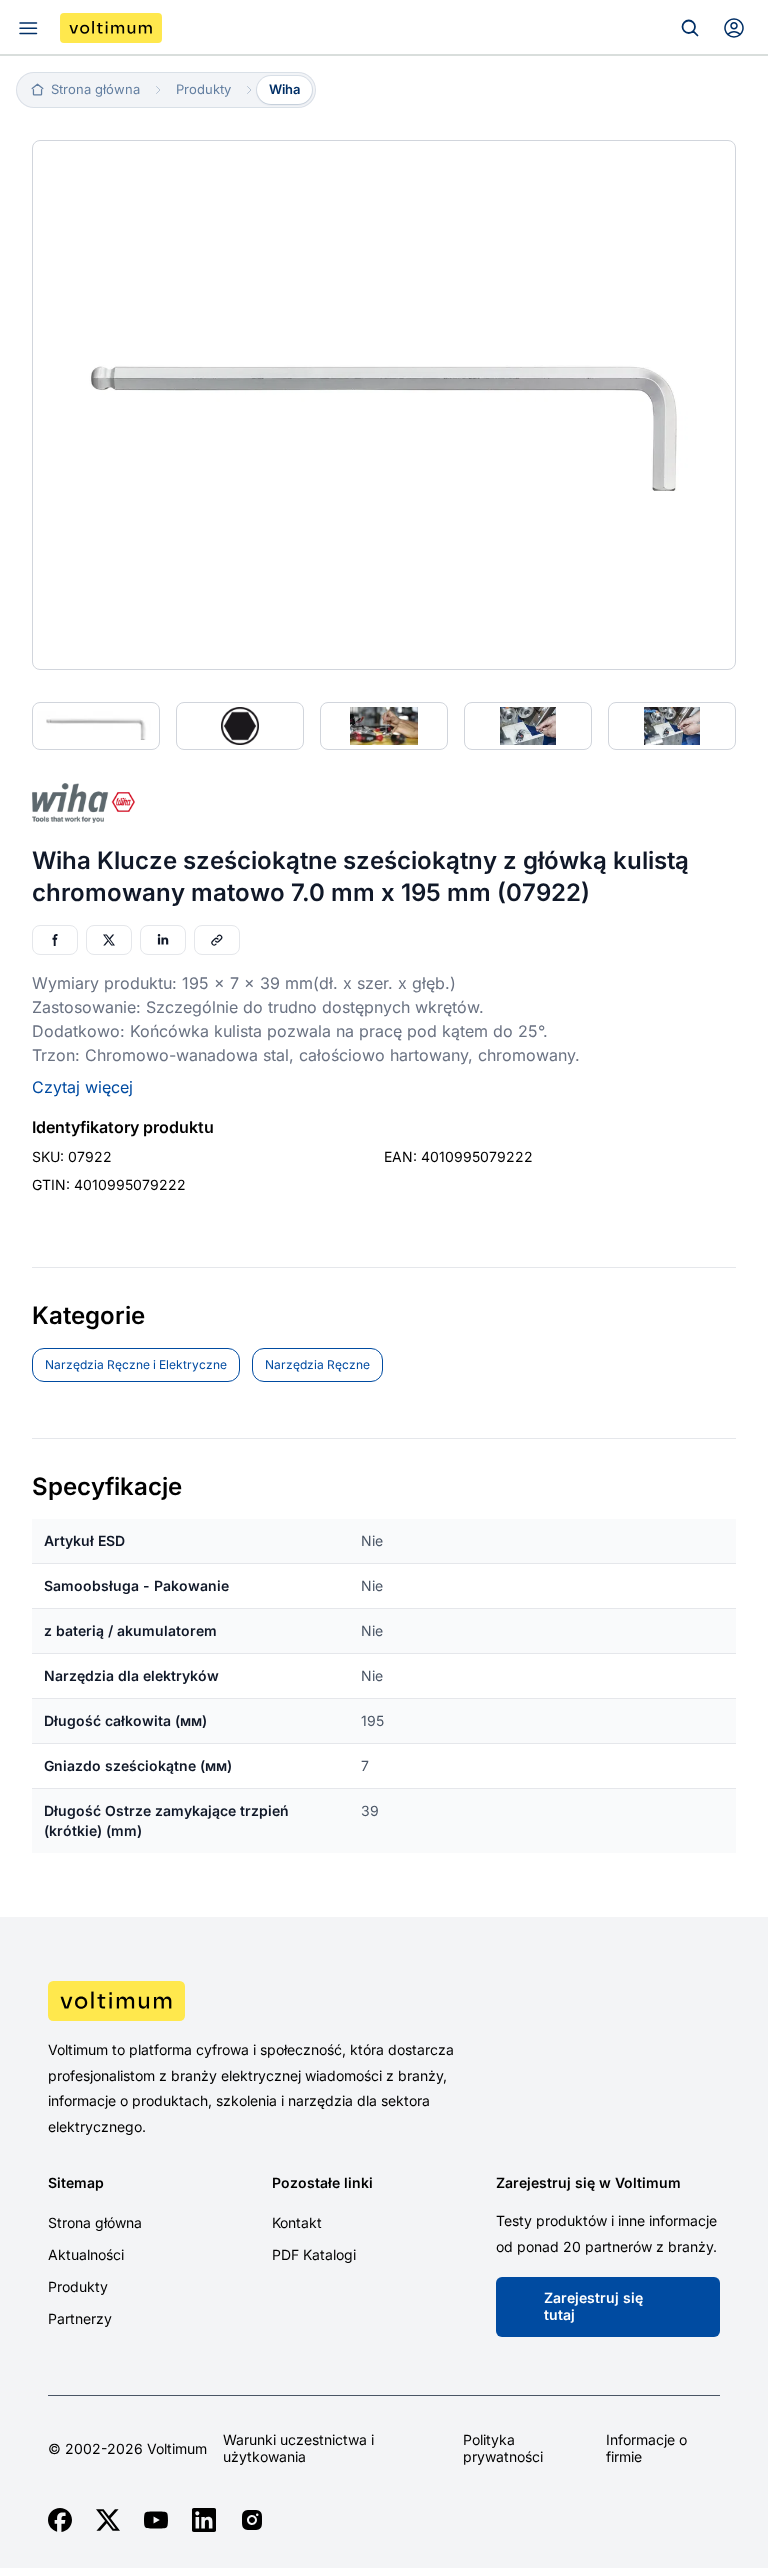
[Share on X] (109, 940)
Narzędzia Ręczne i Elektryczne (136, 1364)
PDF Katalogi (314, 2254)
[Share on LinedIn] (163, 940)
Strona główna (95, 2222)
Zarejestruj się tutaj (593, 2306)
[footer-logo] (384, 2001)
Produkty (78, 2286)
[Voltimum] (111, 28)
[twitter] (108, 2520)
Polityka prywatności (503, 2448)
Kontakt (297, 2222)
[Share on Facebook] (55, 940)
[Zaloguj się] (734, 28)
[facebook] (60, 2520)
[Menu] (28, 28)
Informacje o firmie (646, 2448)
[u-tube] (156, 2520)
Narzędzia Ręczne (317, 1364)
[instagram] (252, 2520)
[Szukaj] (690, 28)
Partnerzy (80, 2318)
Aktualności (86, 2254)
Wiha (284, 89)
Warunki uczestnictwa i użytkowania (298, 2448)
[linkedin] (204, 2520)
